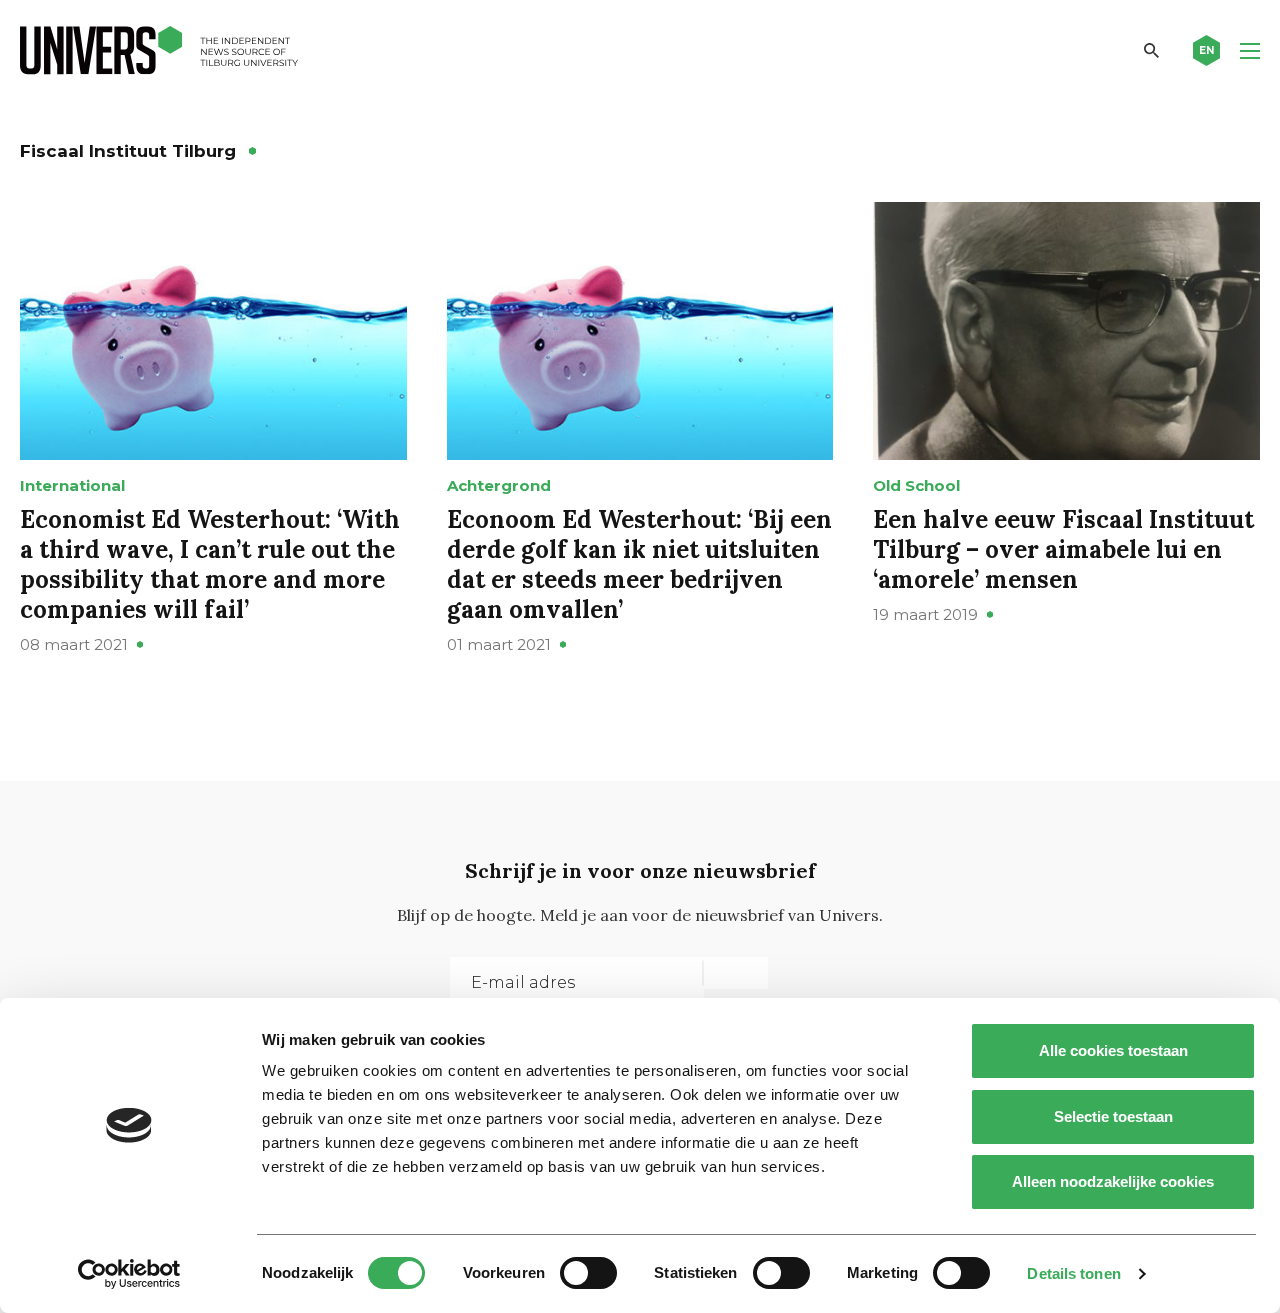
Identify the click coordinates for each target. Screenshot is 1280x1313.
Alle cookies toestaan (1113, 1050)
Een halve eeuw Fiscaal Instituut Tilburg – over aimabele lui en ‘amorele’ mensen (1063, 549)
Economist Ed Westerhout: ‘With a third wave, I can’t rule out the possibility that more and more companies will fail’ (210, 564)
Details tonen (1073, 1273)
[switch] (588, 1273)
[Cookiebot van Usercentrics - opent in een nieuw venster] (129, 1274)
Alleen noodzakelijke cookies (1113, 1181)
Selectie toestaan (1113, 1116)
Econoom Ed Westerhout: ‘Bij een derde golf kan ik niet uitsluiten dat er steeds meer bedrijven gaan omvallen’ (639, 564)
